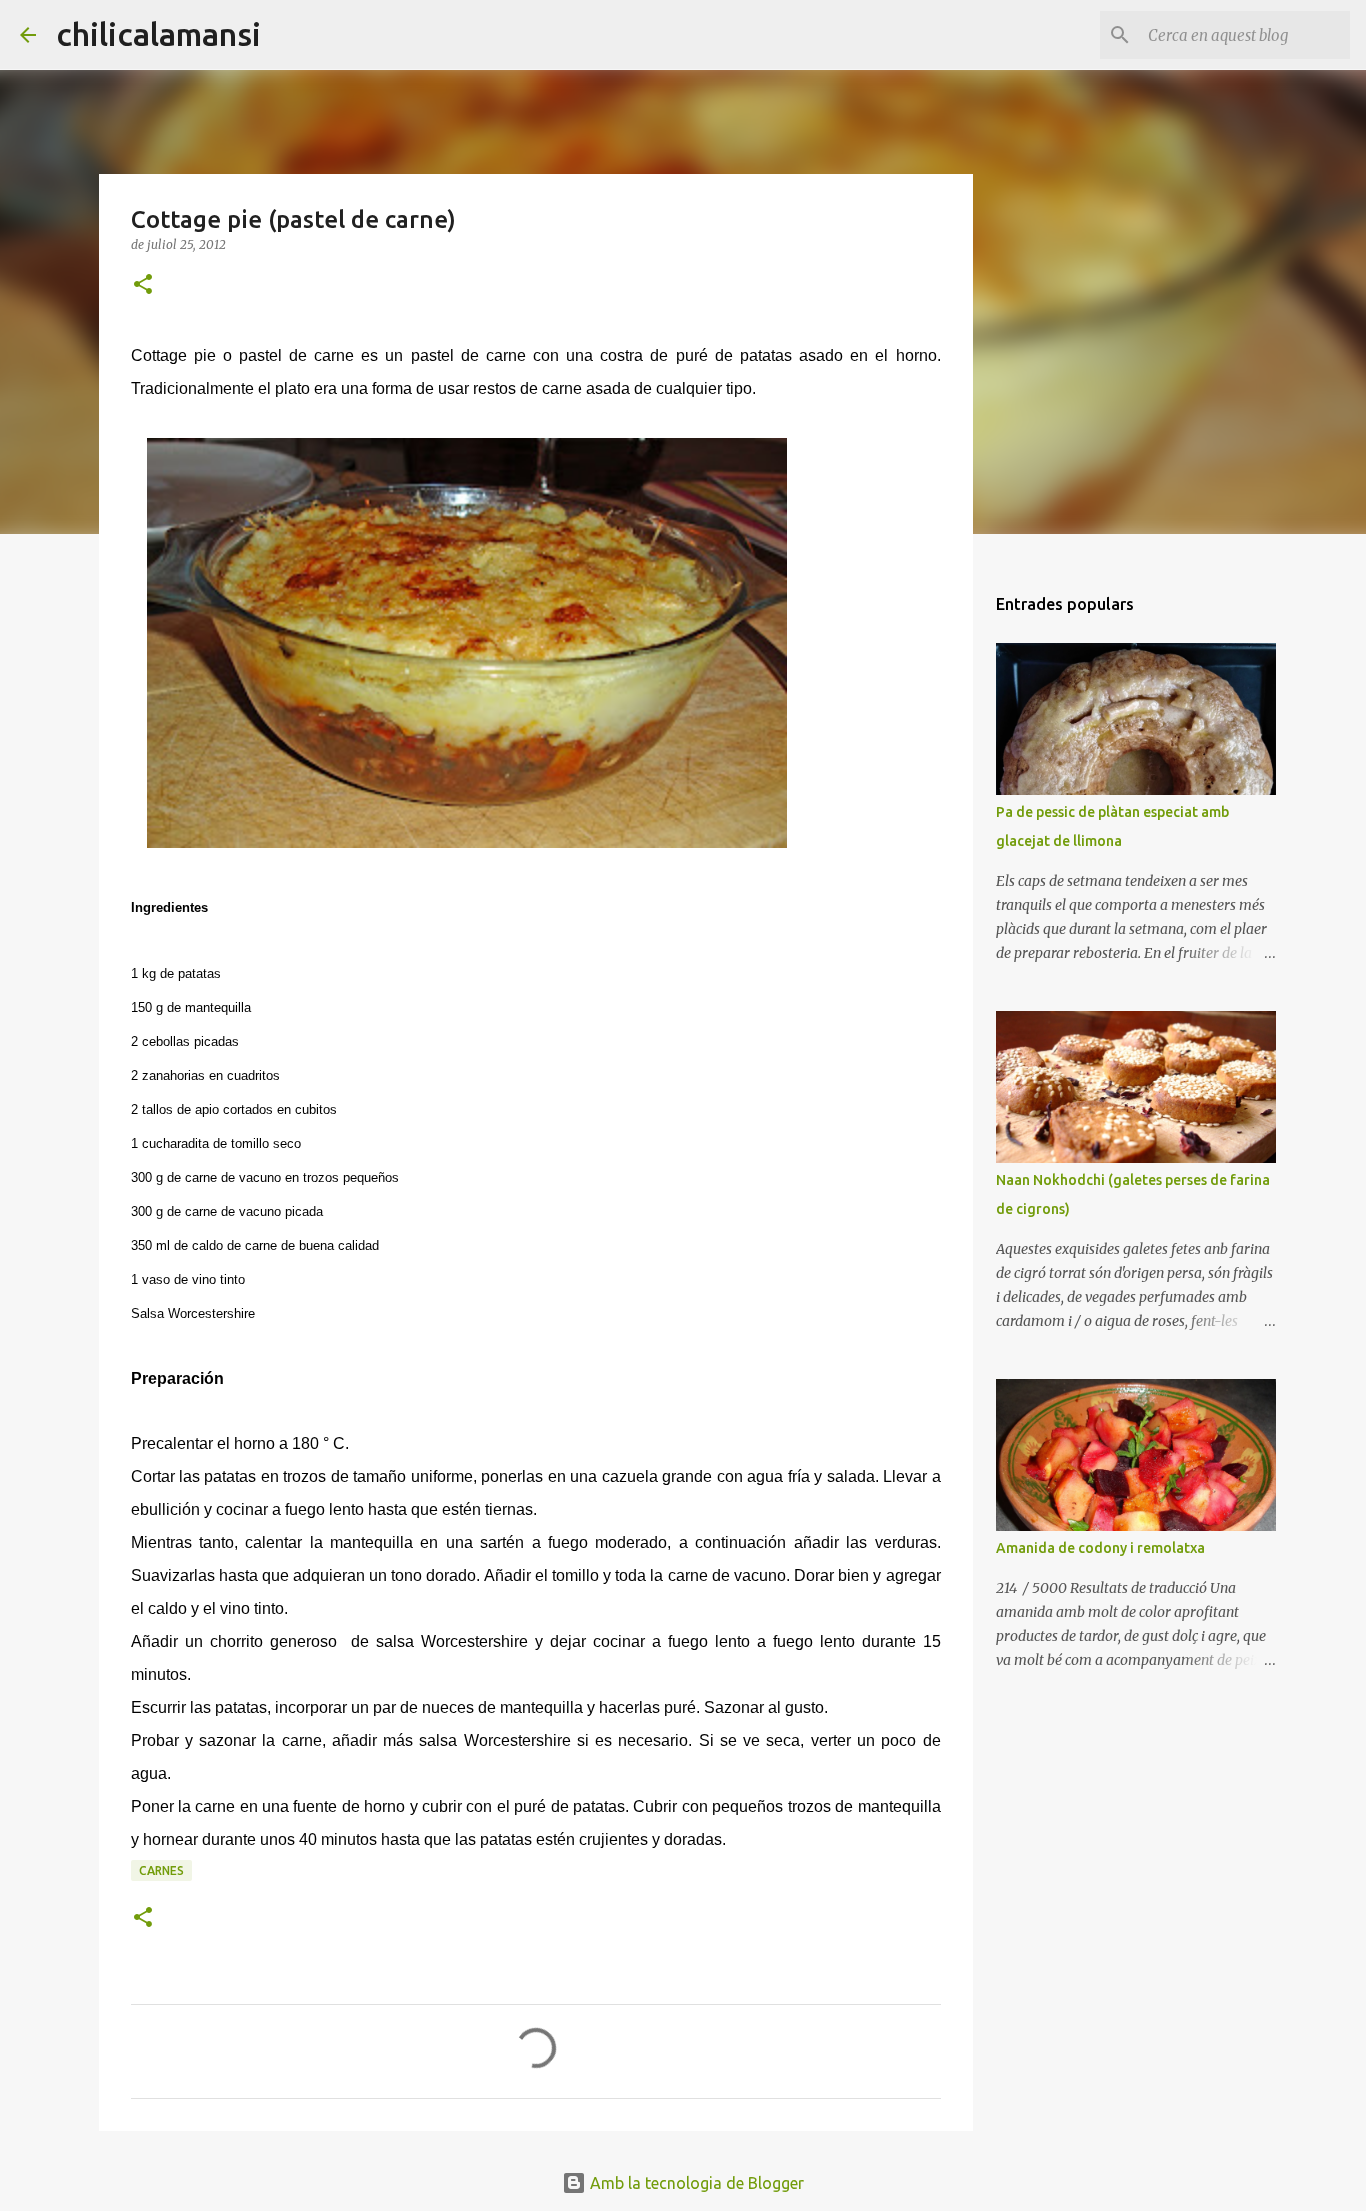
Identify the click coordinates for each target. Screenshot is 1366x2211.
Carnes (161, 1870)
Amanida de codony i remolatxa (1100, 1548)
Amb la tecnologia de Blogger (695, 2183)
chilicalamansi (158, 34)
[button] (143, 285)
